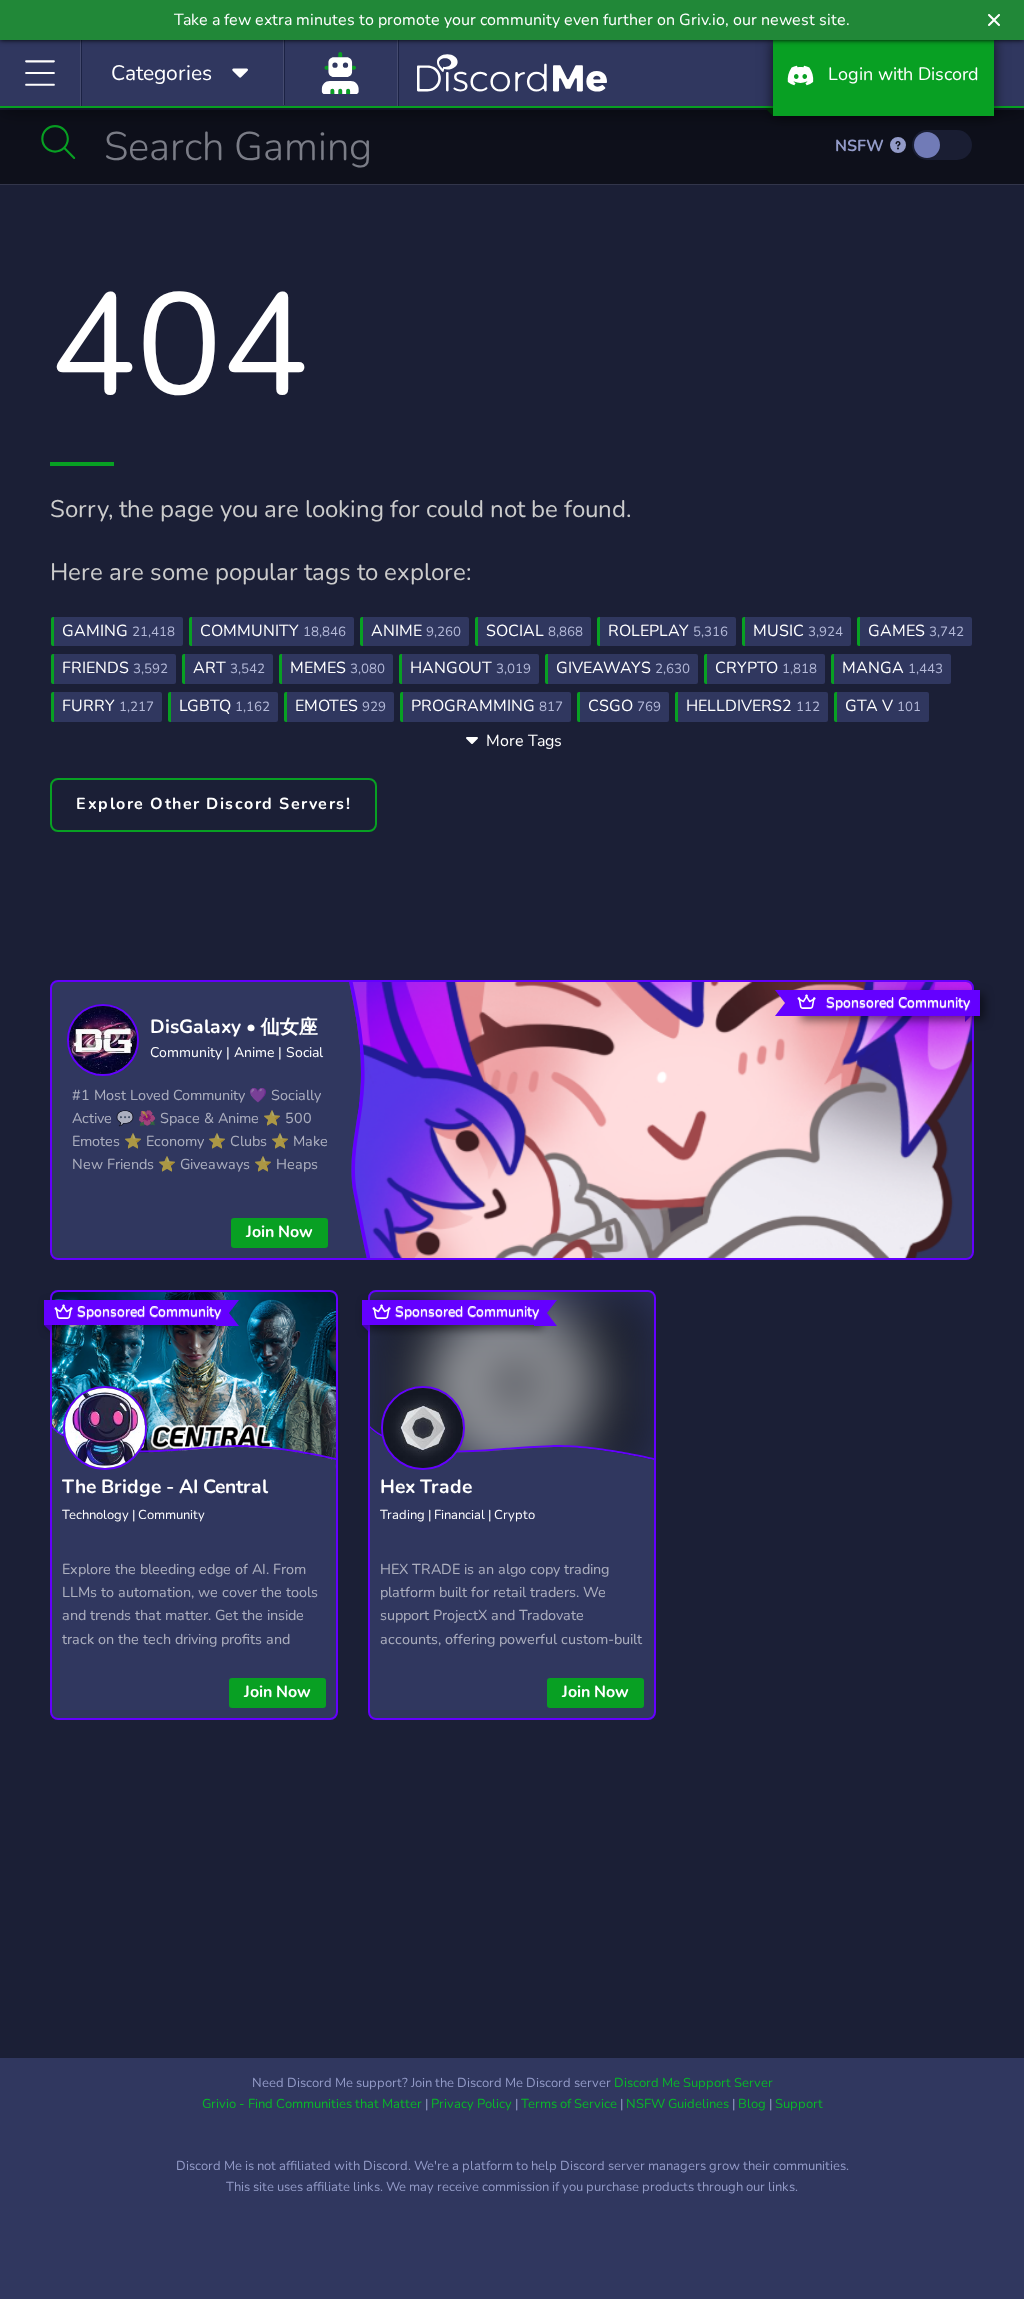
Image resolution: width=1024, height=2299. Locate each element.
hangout (470, 668)
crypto (766, 668)
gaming (118, 631)
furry (108, 706)
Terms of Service (569, 2104)
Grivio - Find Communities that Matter (312, 2104)
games (916, 631)
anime (416, 631)
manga (892, 668)
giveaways (623, 668)
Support (799, 2104)
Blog (752, 2104)
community (273, 631)
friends (115, 668)
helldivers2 (753, 706)
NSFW (861, 146)
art (229, 668)
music (798, 631)
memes (337, 668)
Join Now (279, 1232)
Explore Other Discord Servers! (213, 804)
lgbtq (224, 706)
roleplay (668, 631)
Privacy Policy (471, 2104)
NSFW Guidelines (677, 2104)
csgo (624, 706)
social (534, 631)
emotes (340, 706)
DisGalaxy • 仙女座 (234, 1027)
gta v (883, 706)
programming (487, 706)
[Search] (58, 142)
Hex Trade (426, 1487)
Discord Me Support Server (693, 2083)
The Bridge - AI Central (165, 1487)
